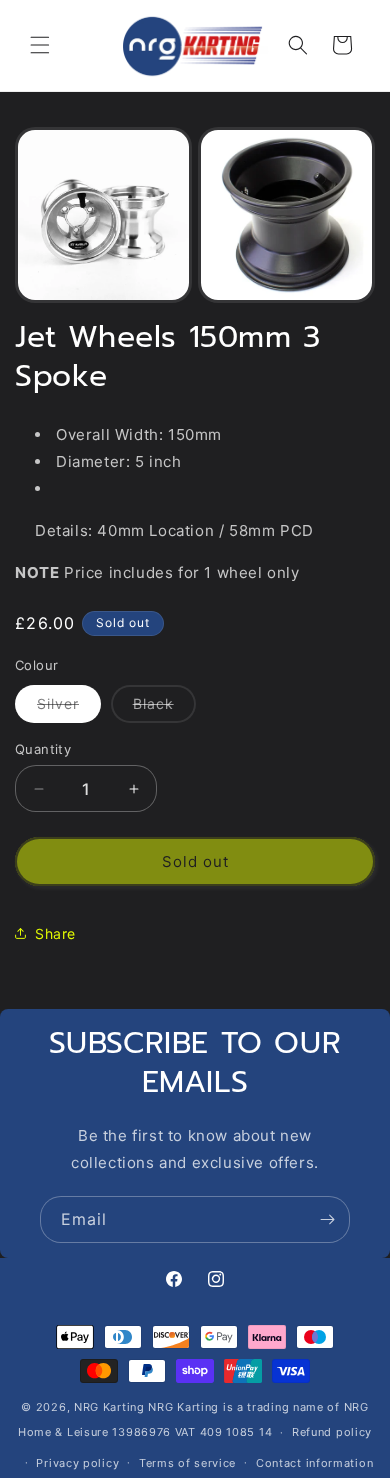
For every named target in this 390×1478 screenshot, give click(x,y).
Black (164, 708)
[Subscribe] (327, 1219)
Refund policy (332, 1432)
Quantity (43, 749)
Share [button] (55, 933)
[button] (40, 45)
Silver (69, 708)
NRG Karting (109, 1407)
